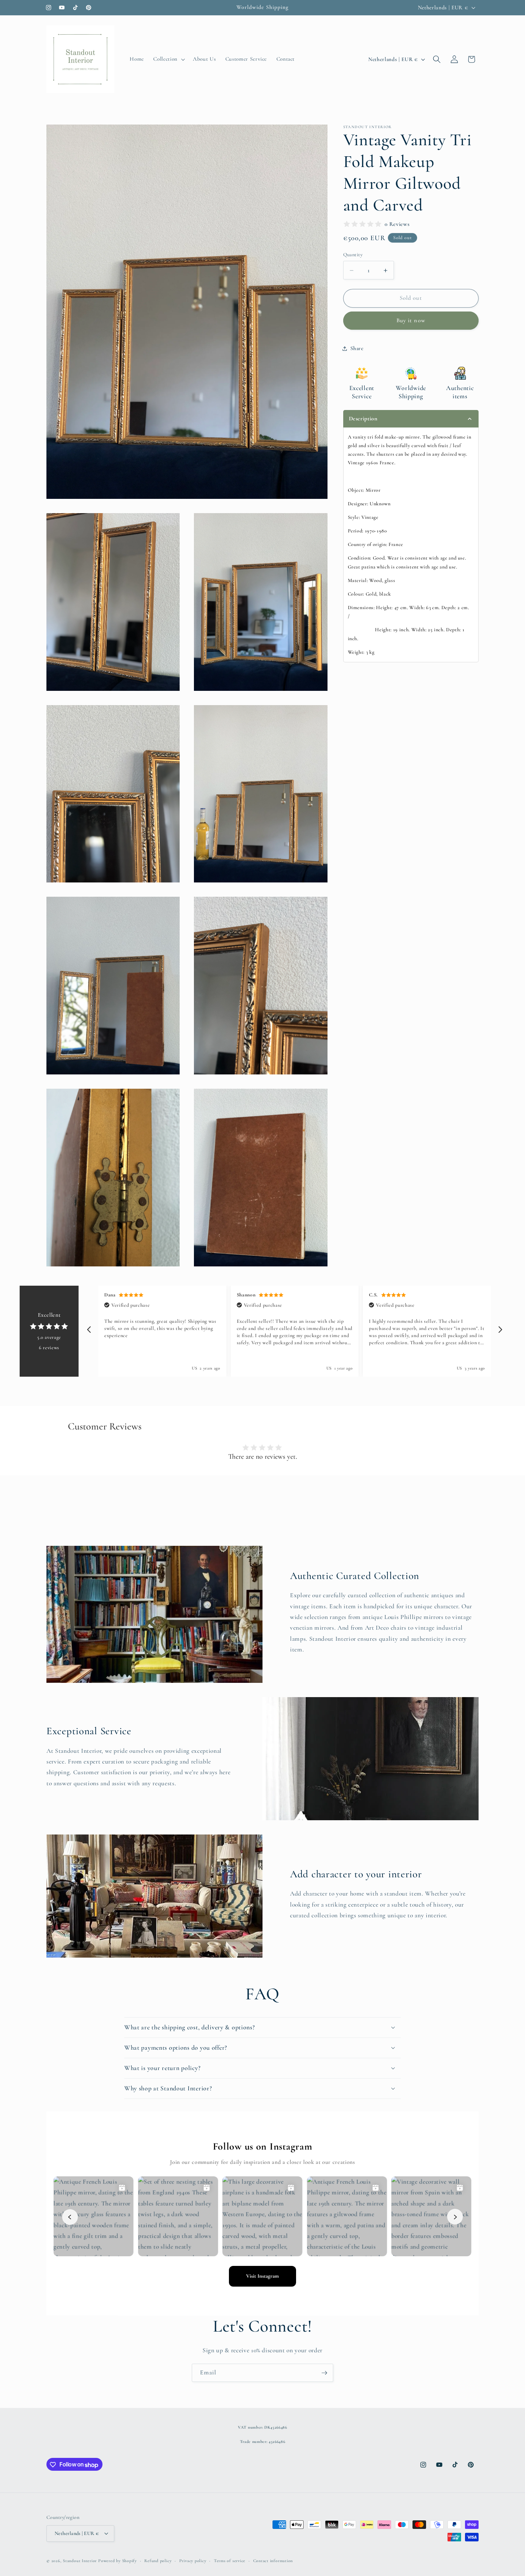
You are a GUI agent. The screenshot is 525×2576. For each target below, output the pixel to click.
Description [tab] (363, 419)
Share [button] (357, 348)
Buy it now (411, 321)
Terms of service (230, 2560)
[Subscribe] (324, 2373)
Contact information (273, 2560)
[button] (168, 59)
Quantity (353, 255)
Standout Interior (80, 2561)
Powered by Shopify (117, 2561)
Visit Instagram (262, 2276)
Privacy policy (193, 2560)
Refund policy (158, 2560)
